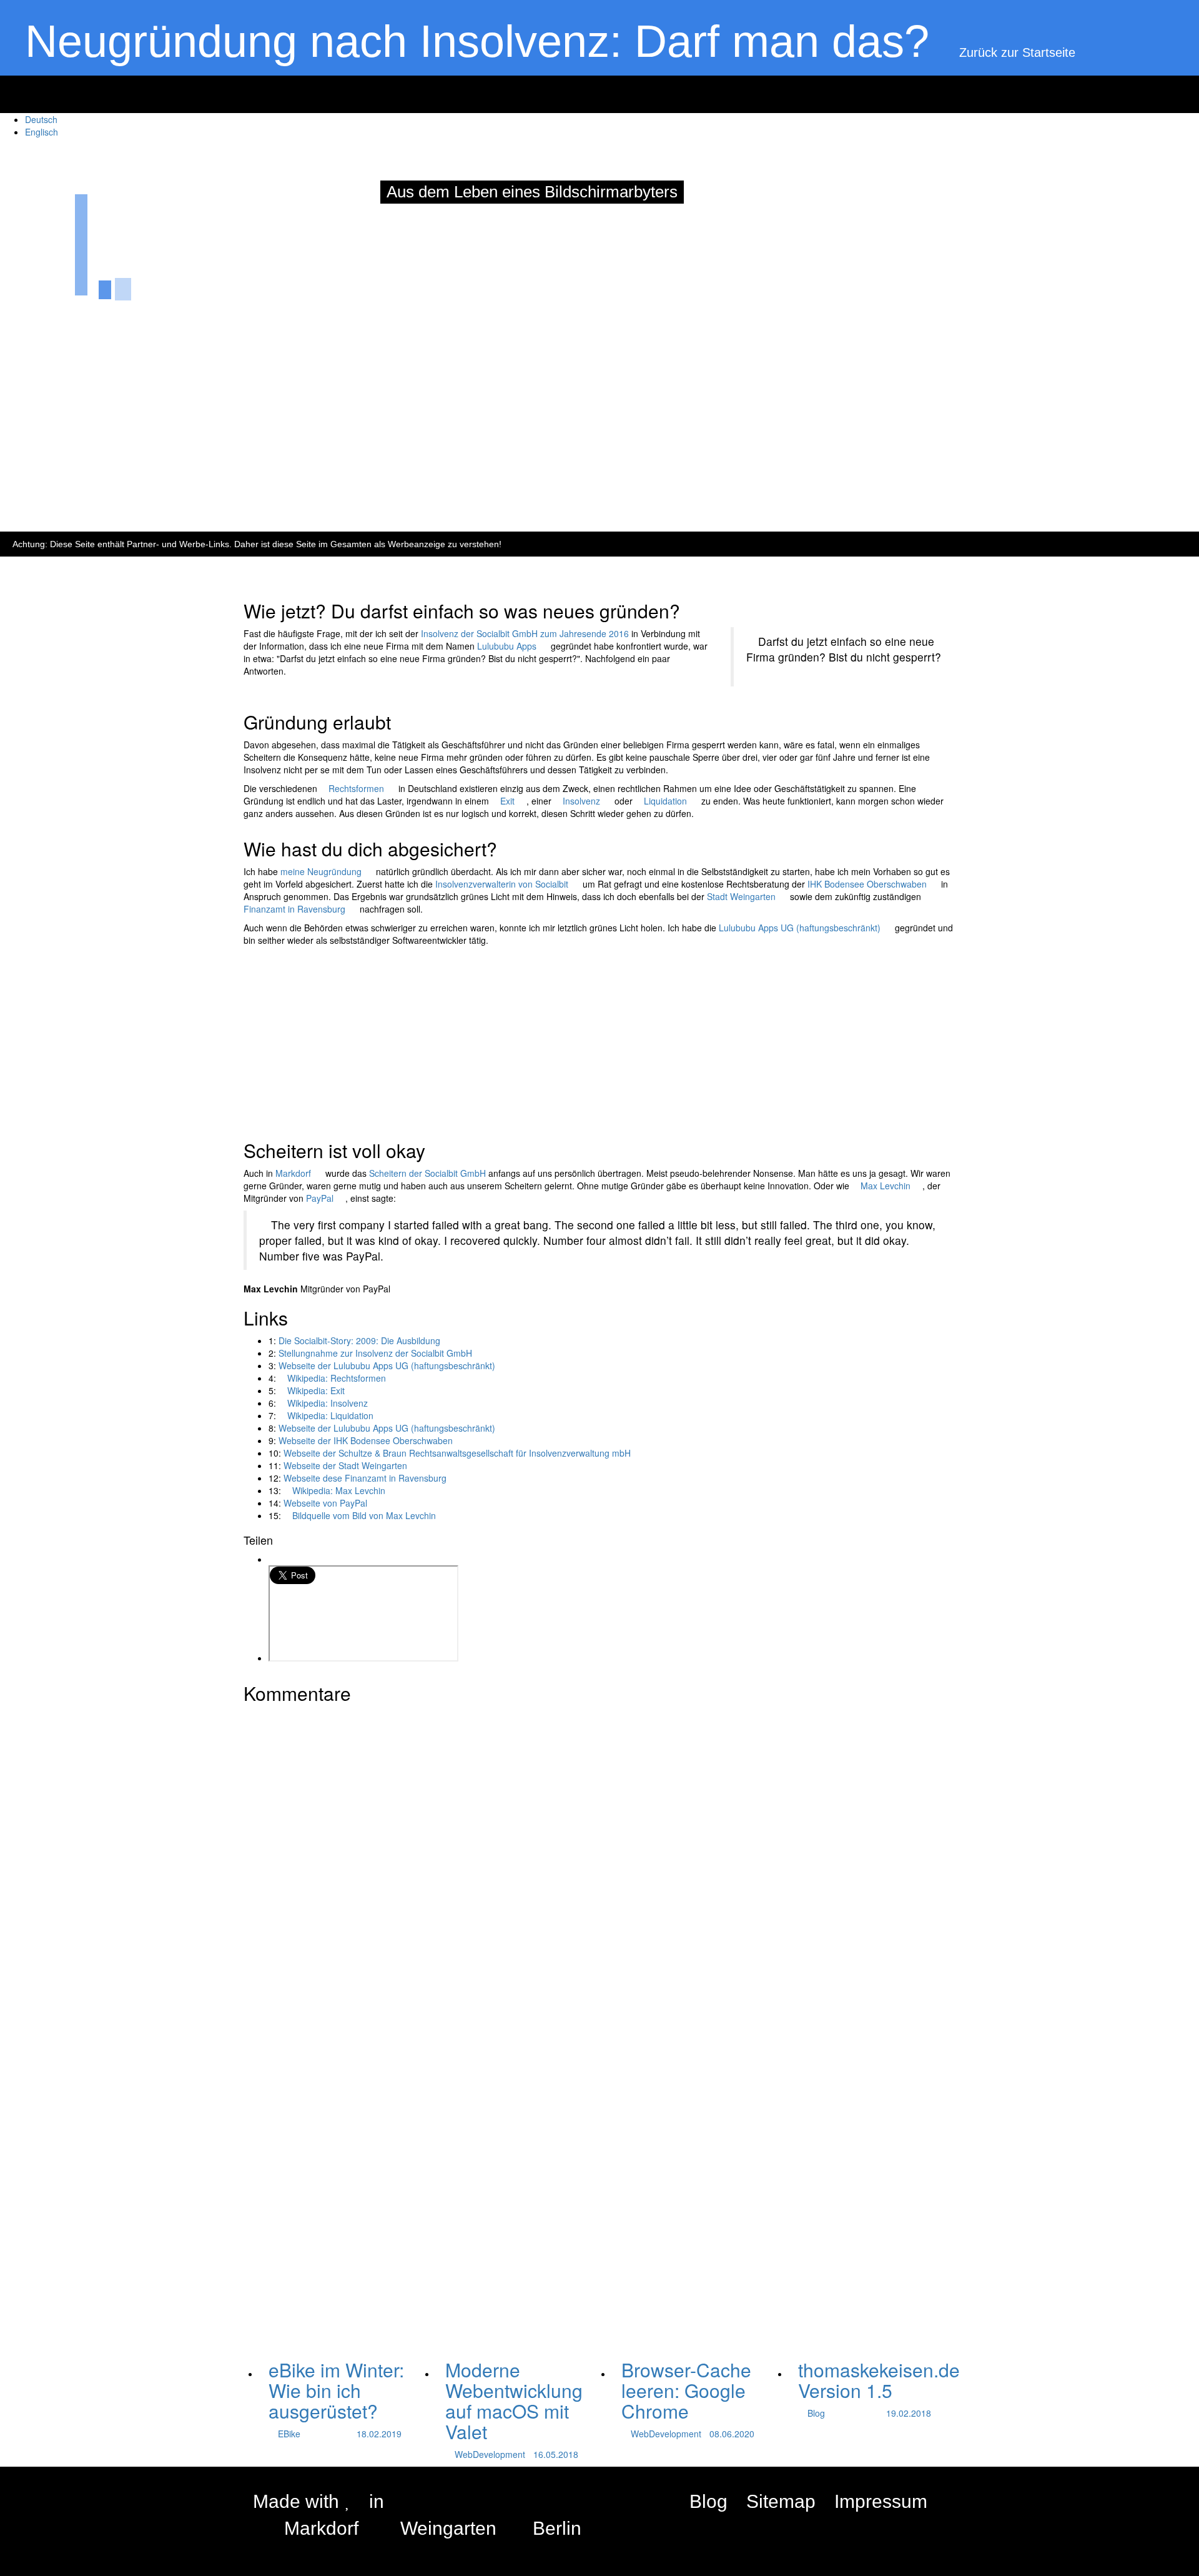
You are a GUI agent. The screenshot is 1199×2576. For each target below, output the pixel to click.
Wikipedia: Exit (316, 1390)
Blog (708, 2501)
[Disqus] (599, 1866)
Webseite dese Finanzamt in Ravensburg (365, 1478)
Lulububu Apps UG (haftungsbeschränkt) (800, 928)
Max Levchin (886, 1186)
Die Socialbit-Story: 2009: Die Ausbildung (359, 1340)
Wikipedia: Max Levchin (339, 1490)
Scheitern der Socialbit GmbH (427, 1173)
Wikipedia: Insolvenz (328, 1403)
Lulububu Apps (507, 646)
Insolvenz (581, 801)
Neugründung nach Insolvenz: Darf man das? (477, 41)
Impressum (881, 2501)
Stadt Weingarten (741, 896)
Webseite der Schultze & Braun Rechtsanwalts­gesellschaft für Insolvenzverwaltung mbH (457, 1453)
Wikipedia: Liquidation (330, 1415)
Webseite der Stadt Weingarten (345, 1465)
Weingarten (448, 2528)
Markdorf (293, 1173)
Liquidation (665, 801)
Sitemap (781, 2501)
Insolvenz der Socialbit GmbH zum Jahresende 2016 (525, 633)
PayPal (320, 1198)
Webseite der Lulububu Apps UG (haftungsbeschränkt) (387, 1365)
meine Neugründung (321, 871)
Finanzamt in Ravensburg (294, 909)
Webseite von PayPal (325, 1503)
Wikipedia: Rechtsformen (337, 1378)
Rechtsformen (356, 788)
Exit (507, 801)
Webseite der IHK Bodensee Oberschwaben (366, 1440)
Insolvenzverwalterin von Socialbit (502, 884)
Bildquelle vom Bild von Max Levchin (364, 1515)
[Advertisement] (375, 475)
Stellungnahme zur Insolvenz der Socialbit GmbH (375, 1353)
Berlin (557, 2528)
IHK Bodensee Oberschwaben (867, 884)
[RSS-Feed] (946, 2502)
